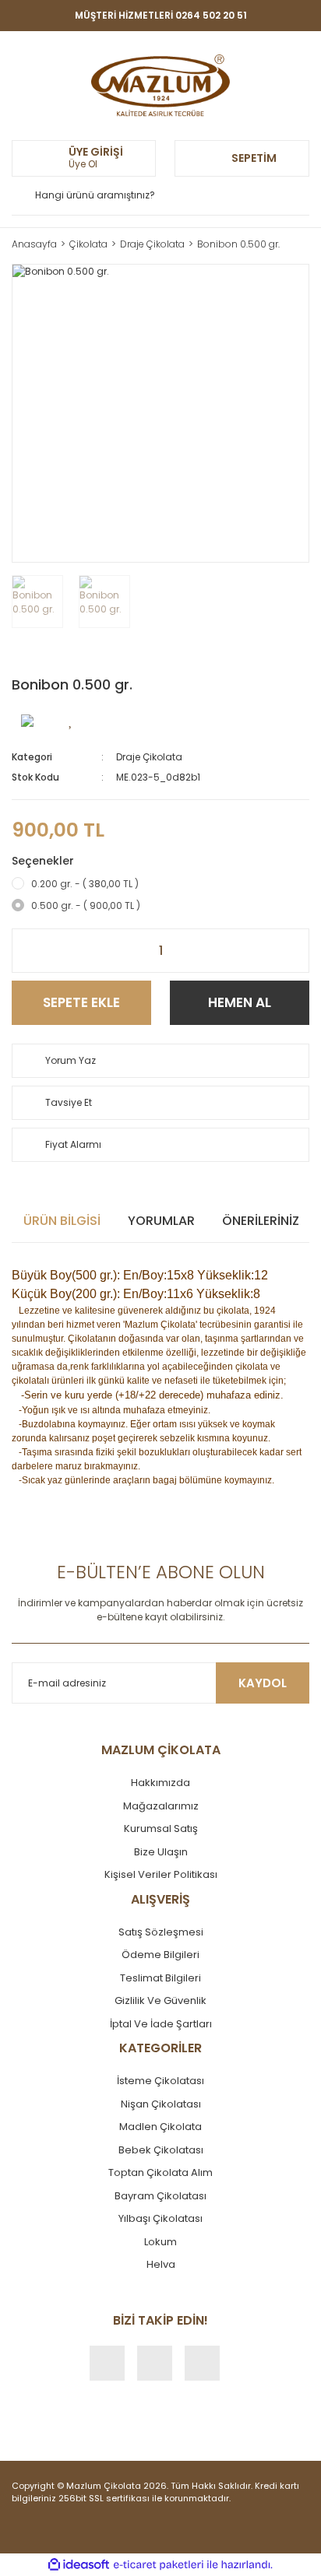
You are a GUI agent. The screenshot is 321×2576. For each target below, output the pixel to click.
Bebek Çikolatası (161, 2150)
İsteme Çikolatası (160, 2081)
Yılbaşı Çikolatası (160, 2218)
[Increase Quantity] (297, 951)
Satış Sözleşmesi (161, 1932)
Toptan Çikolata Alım (160, 2172)
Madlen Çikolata (160, 2127)
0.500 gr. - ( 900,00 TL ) (86, 905)
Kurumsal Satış (161, 1828)
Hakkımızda (160, 1783)
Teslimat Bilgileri (160, 1978)
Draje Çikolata (149, 757)
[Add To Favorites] (71, 720)
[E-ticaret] (159, 2565)
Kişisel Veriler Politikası (161, 1874)
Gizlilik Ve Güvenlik (160, 2000)
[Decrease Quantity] (24, 951)
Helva (161, 2264)
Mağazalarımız (161, 1806)
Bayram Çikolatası (160, 2196)
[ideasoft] (79, 2565)
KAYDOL (263, 1683)
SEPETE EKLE (81, 1002)
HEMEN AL (240, 1002)
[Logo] (160, 86)
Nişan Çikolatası (161, 2104)
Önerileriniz (261, 1221)
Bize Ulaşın (161, 1852)
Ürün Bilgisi (62, 1221)
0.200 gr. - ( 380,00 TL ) (85, 884)
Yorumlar (161, 1221)
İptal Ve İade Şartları (161, 2024)
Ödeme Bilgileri (160, 1955)
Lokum (160, 2242)
